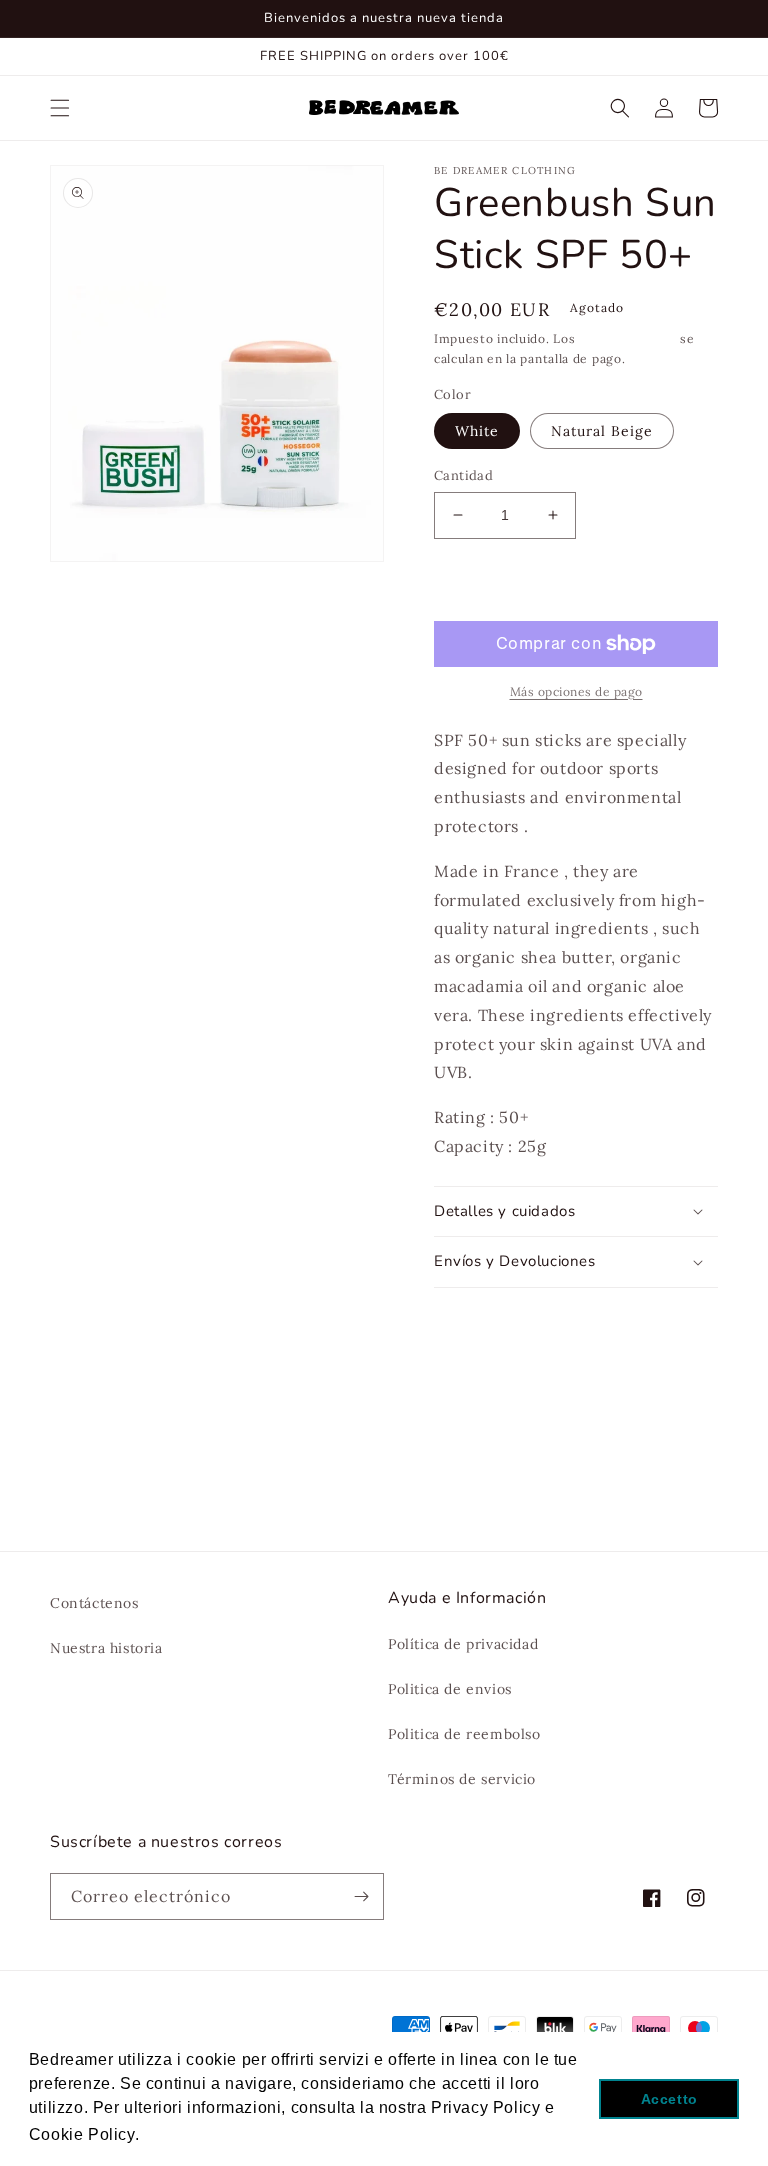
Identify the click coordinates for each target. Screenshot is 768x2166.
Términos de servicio (462, 1779)
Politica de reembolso (464, 1734)
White (477, 431)
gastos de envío (628, 338)
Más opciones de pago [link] (576, 691)
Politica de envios (450, 1689)
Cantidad (463, 475)
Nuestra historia (106, 1648)
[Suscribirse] (361, 1896)
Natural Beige (602, 431)
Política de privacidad (463, 1644)
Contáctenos (94, 1603)
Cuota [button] (477, 1315)
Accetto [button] (669, 2099)
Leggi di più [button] (192, 2134)
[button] (60, 108)
